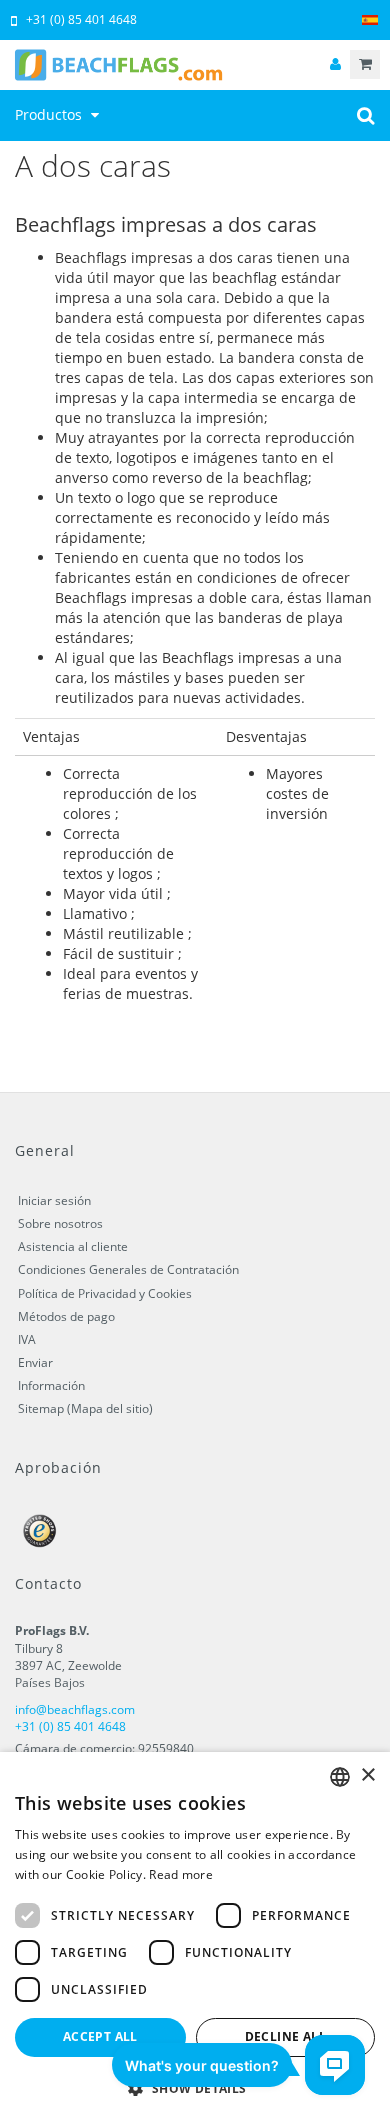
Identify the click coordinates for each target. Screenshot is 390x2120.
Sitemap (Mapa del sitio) (85, 1408)
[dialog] (195, 1936)
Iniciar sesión (54, 1200)
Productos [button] (50, 114)
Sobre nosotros (60, 1223)
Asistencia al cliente (73, 1246)
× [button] (367, 1775)
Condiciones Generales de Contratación (128, 1269)
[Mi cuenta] (335, 64)
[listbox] (340, 1777)
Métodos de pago (66, 1316)
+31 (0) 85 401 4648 (81, 19)
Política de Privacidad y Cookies (105, 1293)
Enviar (35, 1362)
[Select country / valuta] (370, 20)
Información (51, 1385)
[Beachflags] (195, 65)
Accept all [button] (100, 2036)
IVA (27, 1339)
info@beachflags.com (75, 1709)
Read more (181, 1874)
